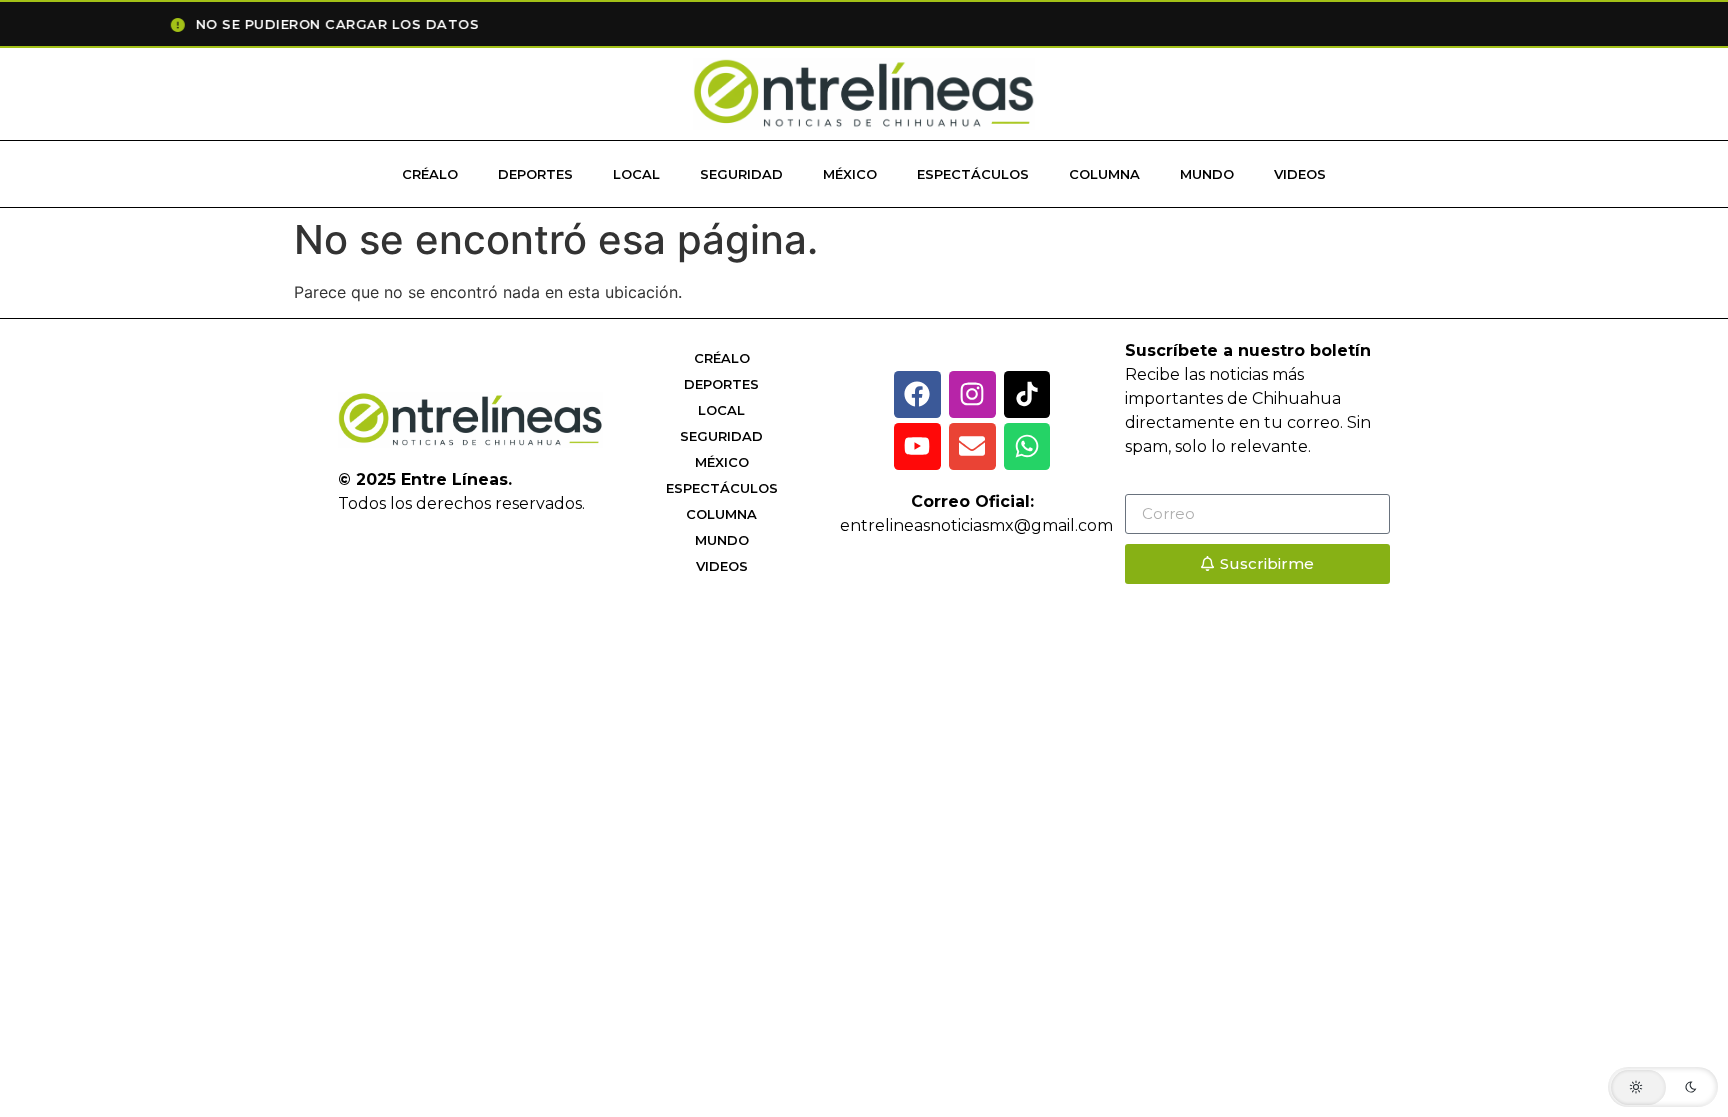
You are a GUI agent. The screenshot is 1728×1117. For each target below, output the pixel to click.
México (850, 174)
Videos (1300, 174)
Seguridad (741, 174)
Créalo (430, 174)
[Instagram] (972, 394)
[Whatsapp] (1027, 446)
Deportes (535, 174)
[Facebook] (917, 394)
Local (636, 174)
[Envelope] (972, 446)
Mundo (1207, 174)
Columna (1104, 174)
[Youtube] (917, 446)
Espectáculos (973, 174)
